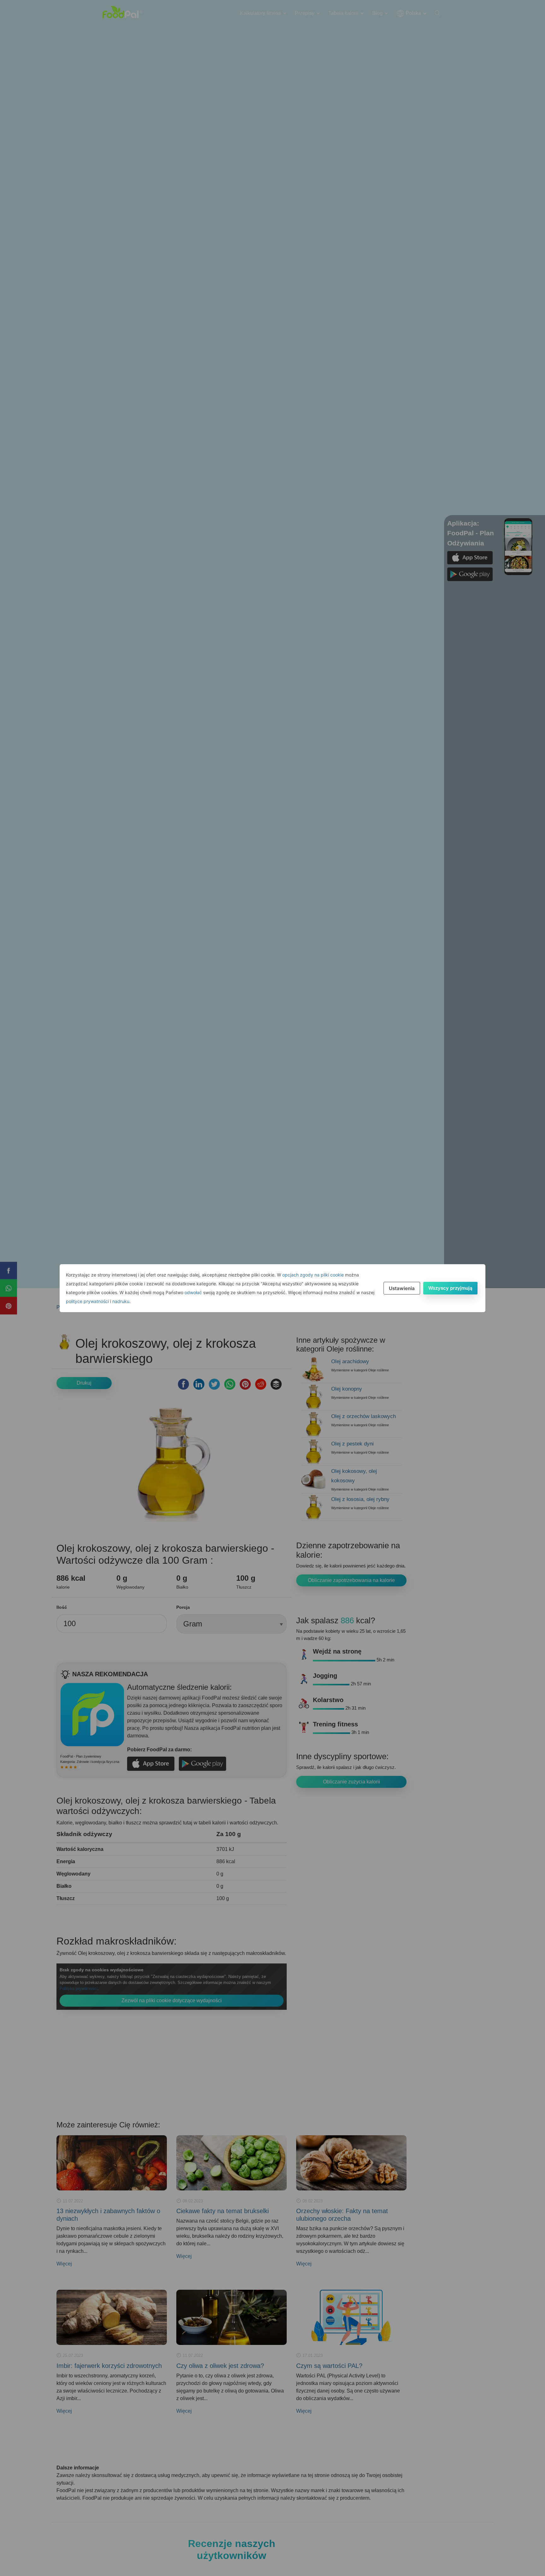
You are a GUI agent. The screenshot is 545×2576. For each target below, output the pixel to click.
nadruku (121, 1301)
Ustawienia (402, 1288)
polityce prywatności (87, 1301)
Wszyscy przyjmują (450, 1288)
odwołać (193, 1292)
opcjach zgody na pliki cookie (313, 1275)
